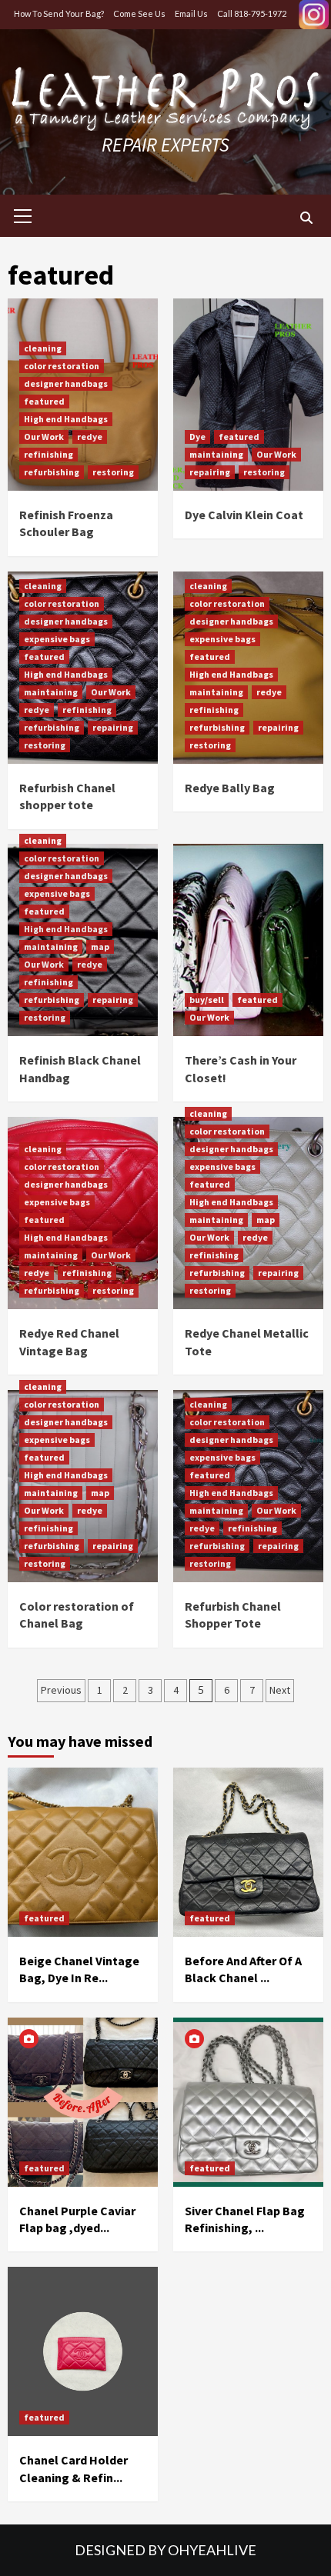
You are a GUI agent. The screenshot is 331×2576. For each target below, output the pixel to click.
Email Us (191, 13)
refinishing (48, 454)
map (100, 946)
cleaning (43, 348)
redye (90, 437)
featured (44, 401)
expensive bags (57, 639)
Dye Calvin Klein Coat (244, 515)
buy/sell (207, 1000)
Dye (197, 437)
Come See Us (139, 13)
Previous (61, 1690)
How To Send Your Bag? (59, 13)
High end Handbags (66, 419)
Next (280, 1690)
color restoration (62, 366)
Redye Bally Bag (230, 788)
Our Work (44, 437)
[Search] (306, 218)
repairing (210, 472)
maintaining (216, 454)
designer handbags (66, 383)
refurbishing (52, 472)
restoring (113, 472)
